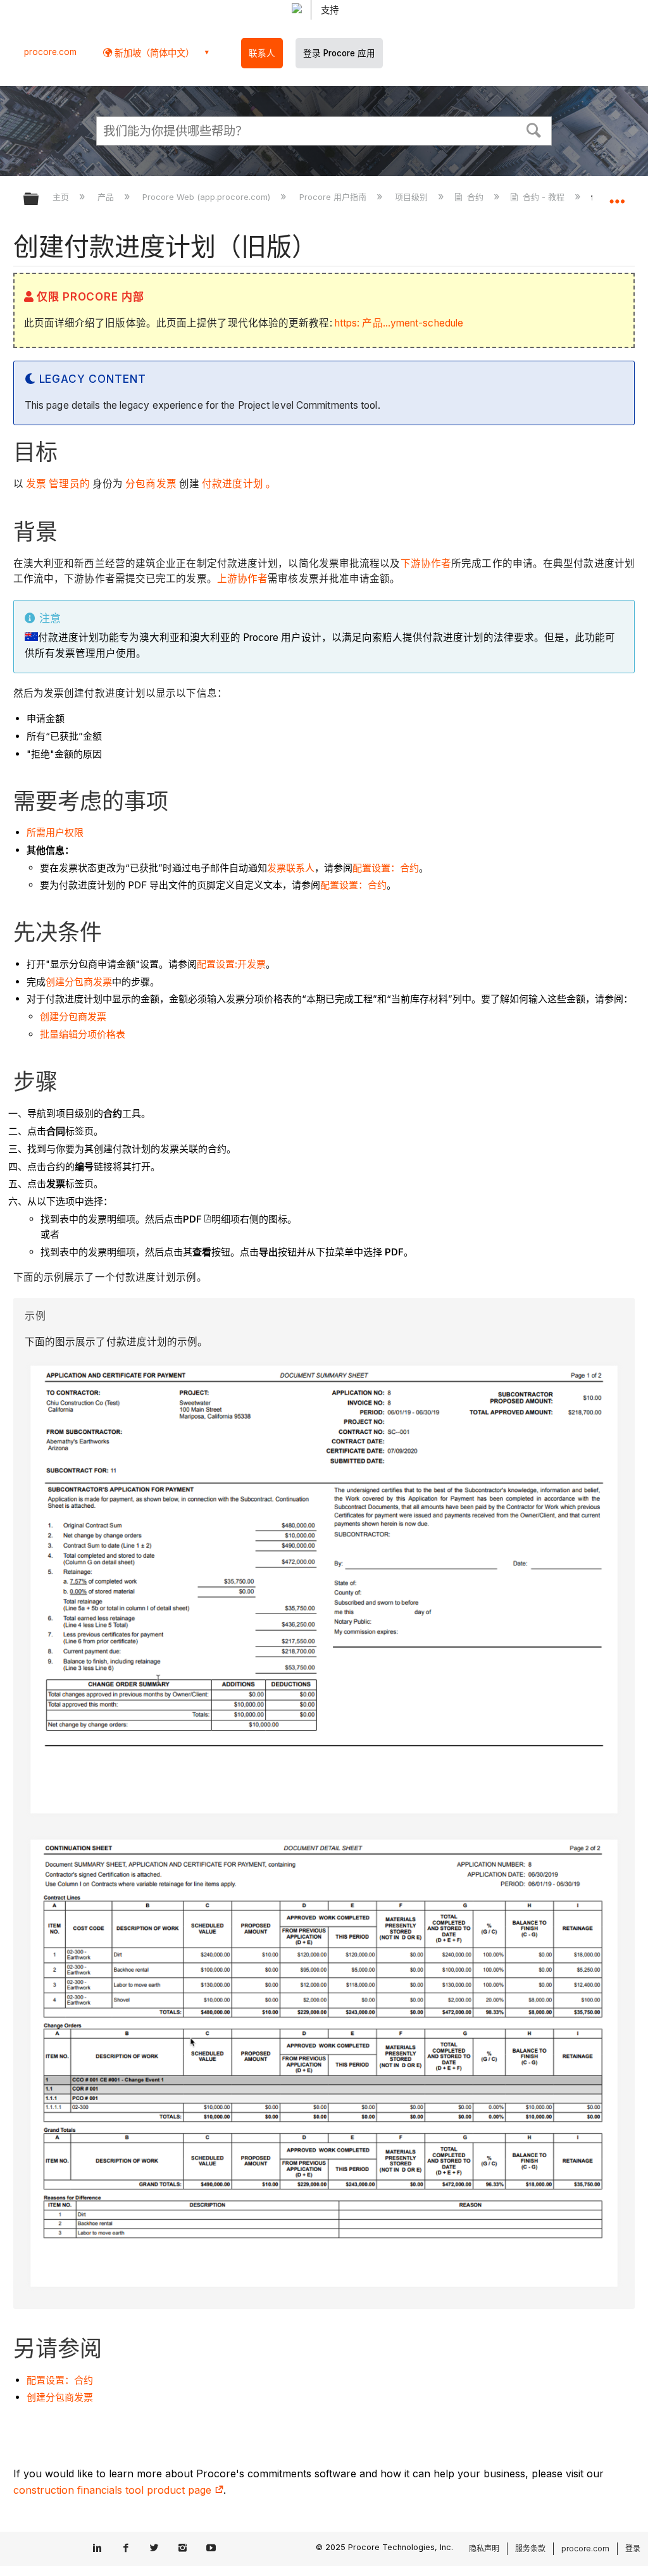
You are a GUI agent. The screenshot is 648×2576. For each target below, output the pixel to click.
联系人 (262, 53)
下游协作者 (426, 563)
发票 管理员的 (57, 484)
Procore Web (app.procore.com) (208, 197)
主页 (62, 197)
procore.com (50, 52)
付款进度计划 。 (238, 484)
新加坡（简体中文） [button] (153, 53)
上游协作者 (243, 579)
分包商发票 (150, 484)
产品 (107, 197)
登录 (633, 2548)
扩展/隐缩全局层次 (39, 200)
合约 (475, 197)
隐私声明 (484, 2548)
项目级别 (413, 197)
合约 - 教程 (544, 197)
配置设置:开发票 (231, 964)
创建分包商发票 (79, 982)
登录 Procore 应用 (339, 53)
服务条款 (530, 2548)
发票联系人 (291, 868)
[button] (534, 129)
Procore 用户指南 (334, 197)
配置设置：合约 (386, 868)
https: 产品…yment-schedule (399, 323)
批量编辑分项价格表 (83, 1034)
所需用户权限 (55, 832)
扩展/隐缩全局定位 (617, 195)
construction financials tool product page (114, 2490)
